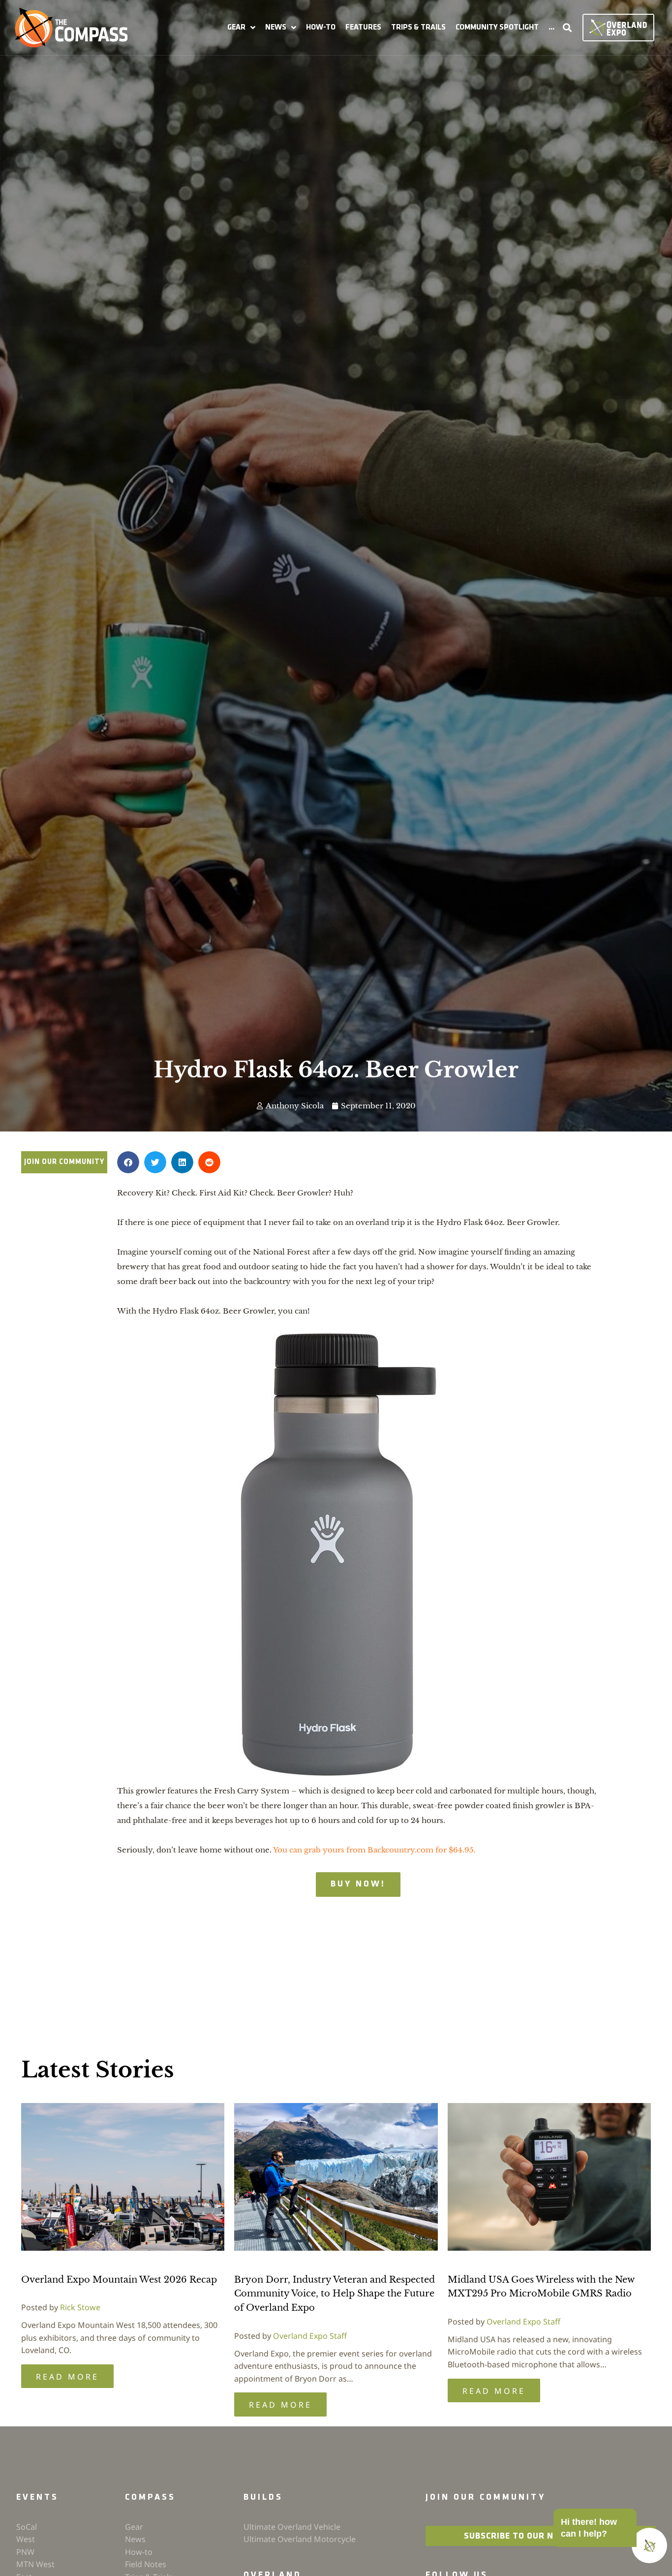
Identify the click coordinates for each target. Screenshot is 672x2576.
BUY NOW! (358, 1885)
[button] (241, 28)
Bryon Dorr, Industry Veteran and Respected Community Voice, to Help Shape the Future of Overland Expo (335, 2294)
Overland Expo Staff (310, 2336)
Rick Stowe (80, 2307)
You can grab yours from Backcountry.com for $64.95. (374, 1850)
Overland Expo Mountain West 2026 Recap (119, 2280)
